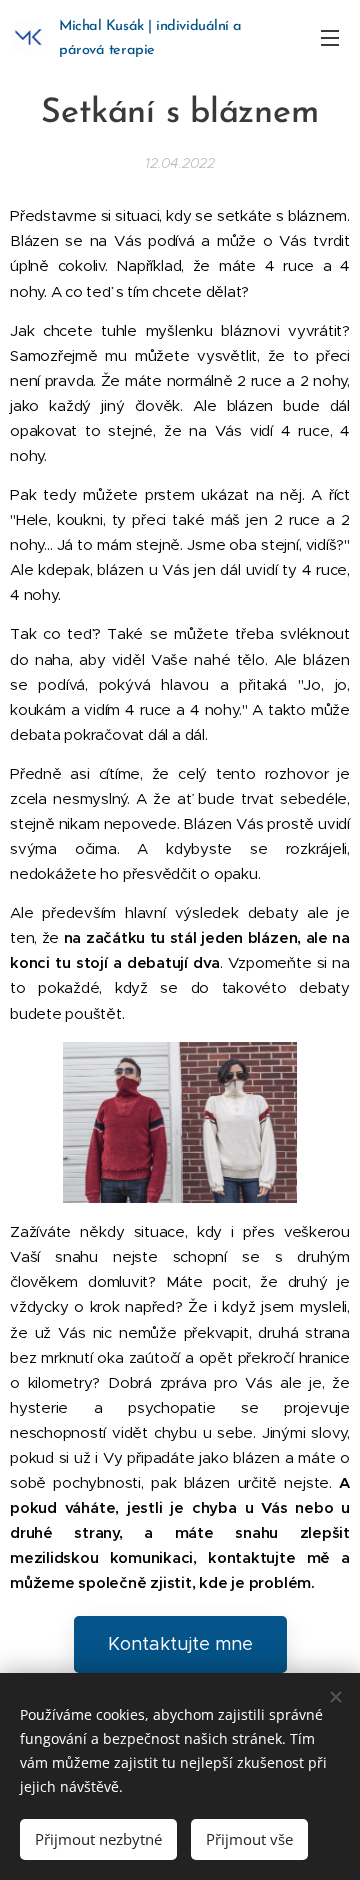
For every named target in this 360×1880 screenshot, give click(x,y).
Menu (330, 37)
